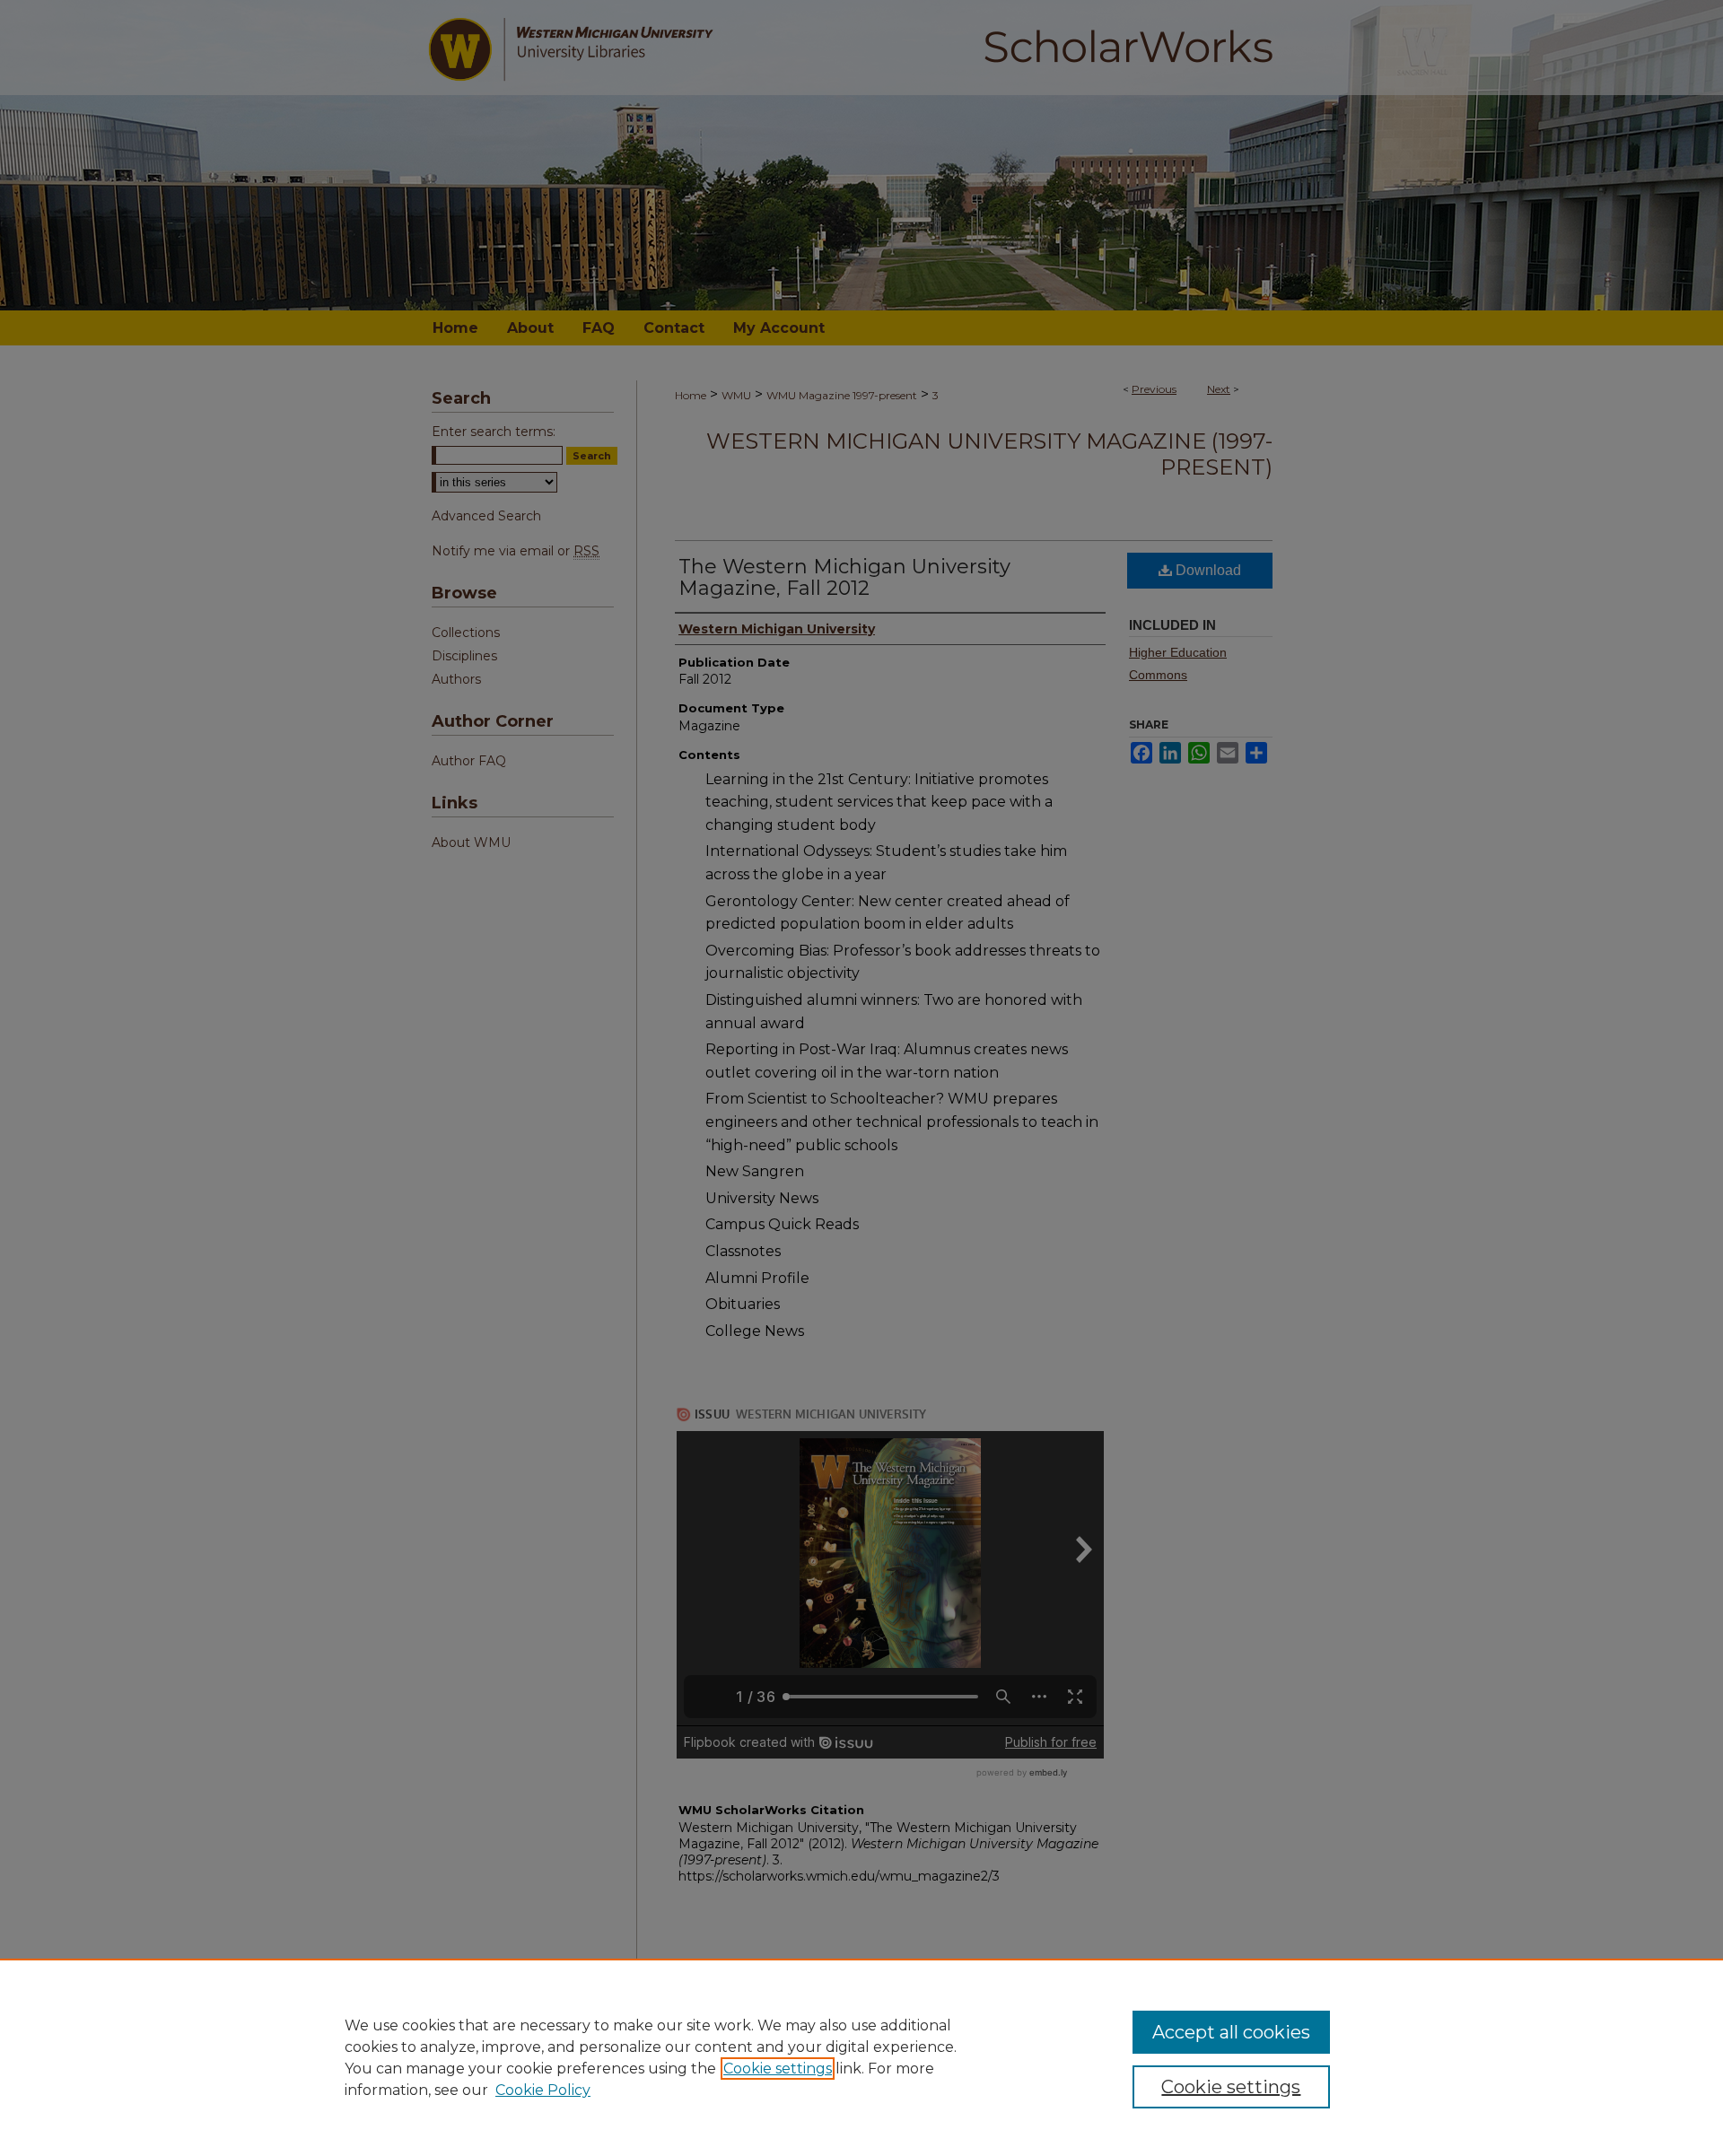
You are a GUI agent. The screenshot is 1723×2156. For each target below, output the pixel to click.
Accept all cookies (1231, 2032)
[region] (861, 2057)
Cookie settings (778, 2069)
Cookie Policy (543, 2090)
